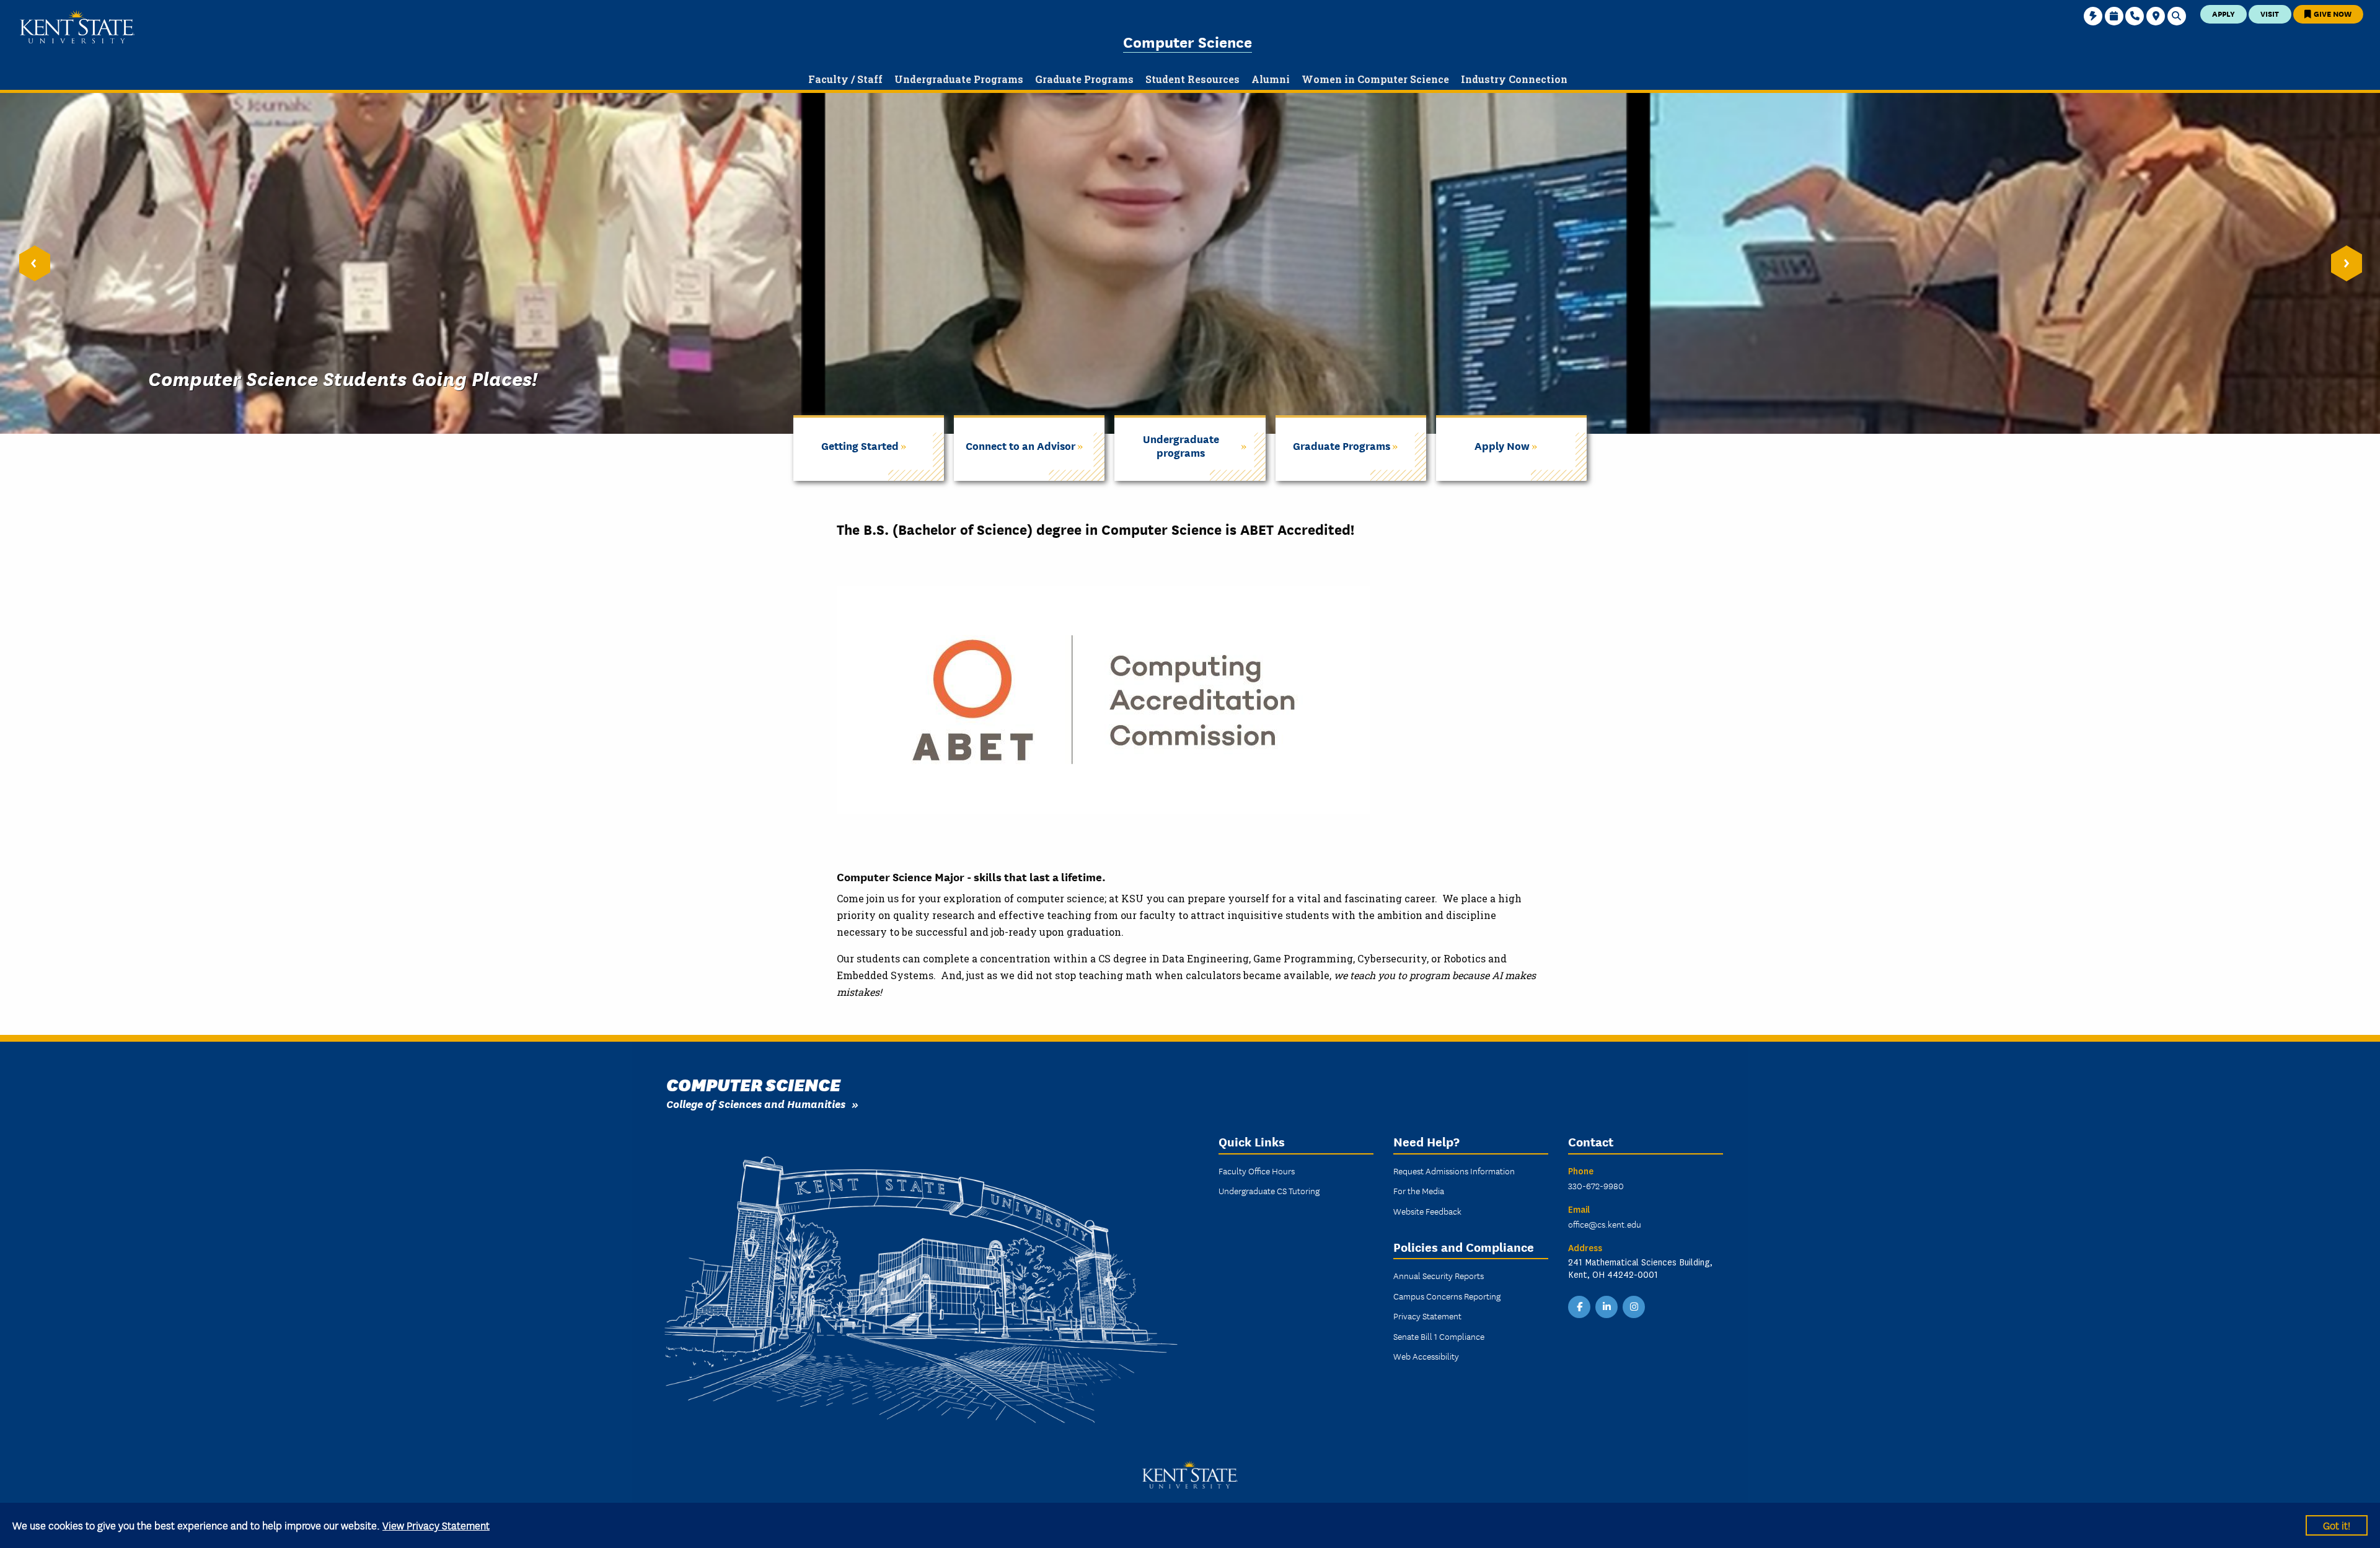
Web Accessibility (1426, 1356)
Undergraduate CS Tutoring (1269, 1190)
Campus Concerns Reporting (1447, 1296)
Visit (2270, 13)
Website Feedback (1427, 1211)
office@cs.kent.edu (1605, 1224)
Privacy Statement (1427, 1316)
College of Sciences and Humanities (756, 1103)
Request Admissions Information (1454, 1171)
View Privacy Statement (436, 1525)
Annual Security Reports (1439, 1275)
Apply (2224, 13)
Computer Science (1188, 41)
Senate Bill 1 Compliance (1439, 1336)
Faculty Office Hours (1257, 1171)
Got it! (2337, 1525)
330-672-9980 (1596, 1185)
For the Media (1419, 1190)
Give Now (2332, 13)
